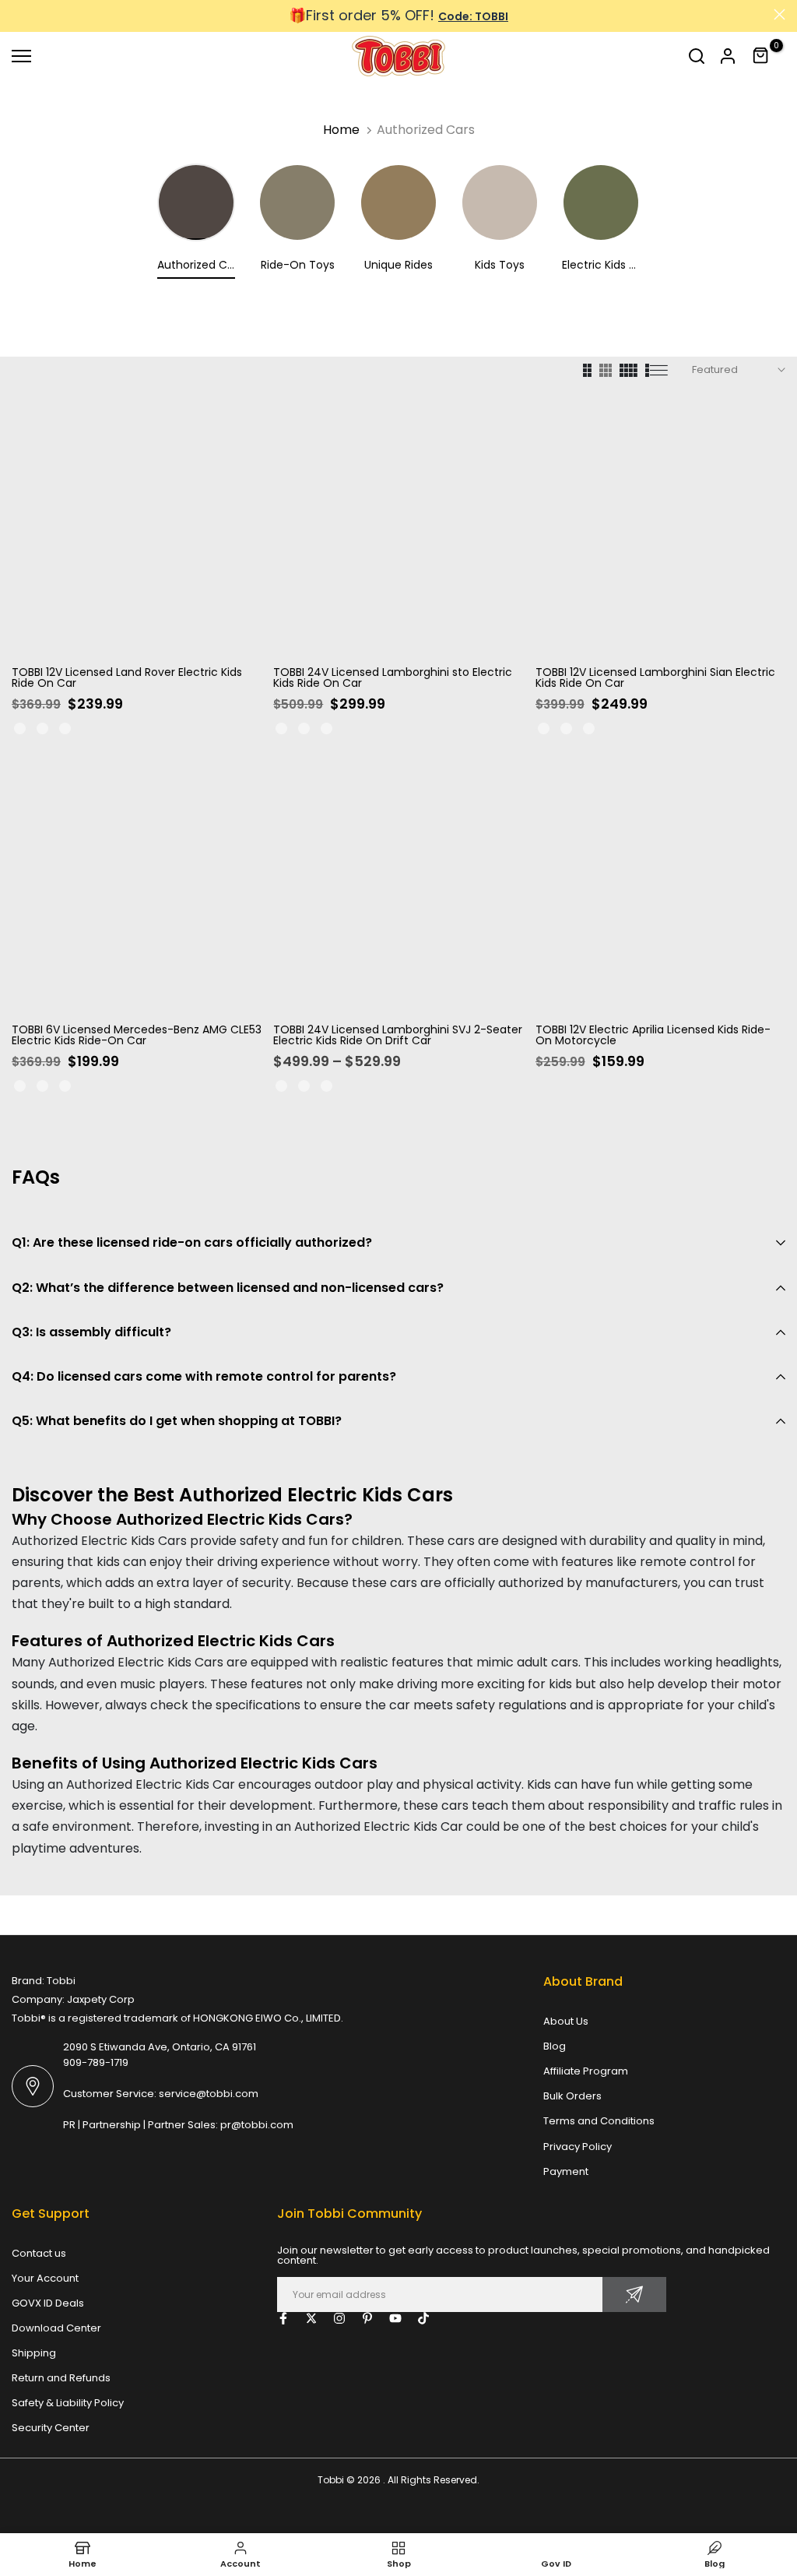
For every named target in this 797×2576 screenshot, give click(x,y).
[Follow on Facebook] (283, 2318)
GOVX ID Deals (48, 2303)
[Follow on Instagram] (339, 2318)
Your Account (45, 2278)
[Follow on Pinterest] (367, 2318)
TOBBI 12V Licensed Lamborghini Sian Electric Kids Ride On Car (655, 677)
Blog (555, 2046)
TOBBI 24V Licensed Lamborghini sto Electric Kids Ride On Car (393, 677)
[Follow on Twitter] (311, 2318)
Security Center (51, 2428)
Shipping (34, 2353)
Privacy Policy (578, 2147)
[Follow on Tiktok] (423, 2318)
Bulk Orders (572, 2096)
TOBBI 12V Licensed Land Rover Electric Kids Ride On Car (127, 677)
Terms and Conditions (599, 2121)
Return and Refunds (61, 2378)
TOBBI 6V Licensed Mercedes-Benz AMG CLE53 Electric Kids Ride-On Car (137, 1035)
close (18, 14)
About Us (566, 2021)
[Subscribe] (634, 2294)
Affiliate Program (586, 2071)
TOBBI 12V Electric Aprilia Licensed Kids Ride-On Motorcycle (653, 1035)
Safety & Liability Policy (68, 2403)
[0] (761, 56)
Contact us (39, 2253)
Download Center (56, 2328)
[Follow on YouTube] (395, 2318)
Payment (566, 2171)
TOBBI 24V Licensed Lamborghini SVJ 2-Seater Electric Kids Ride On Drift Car (398, 1035)
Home (341, 130)
